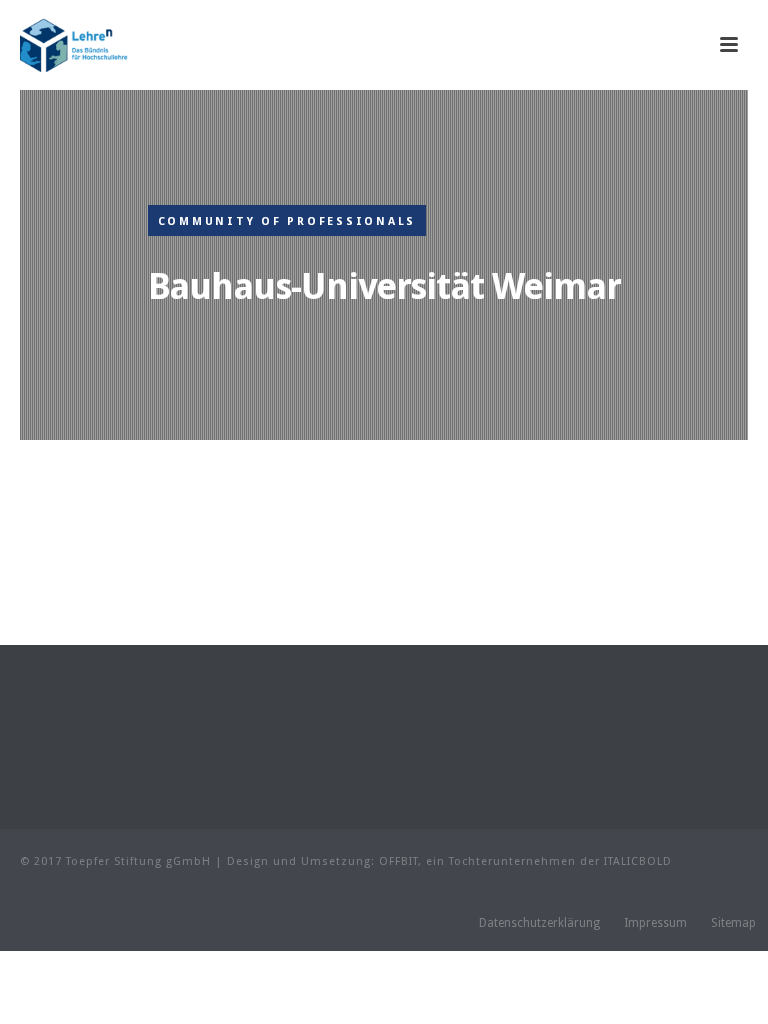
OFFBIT (398, 861)
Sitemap (733, 923)
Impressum (655, 923)
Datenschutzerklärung (539, 923)
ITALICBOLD (638, 861)
